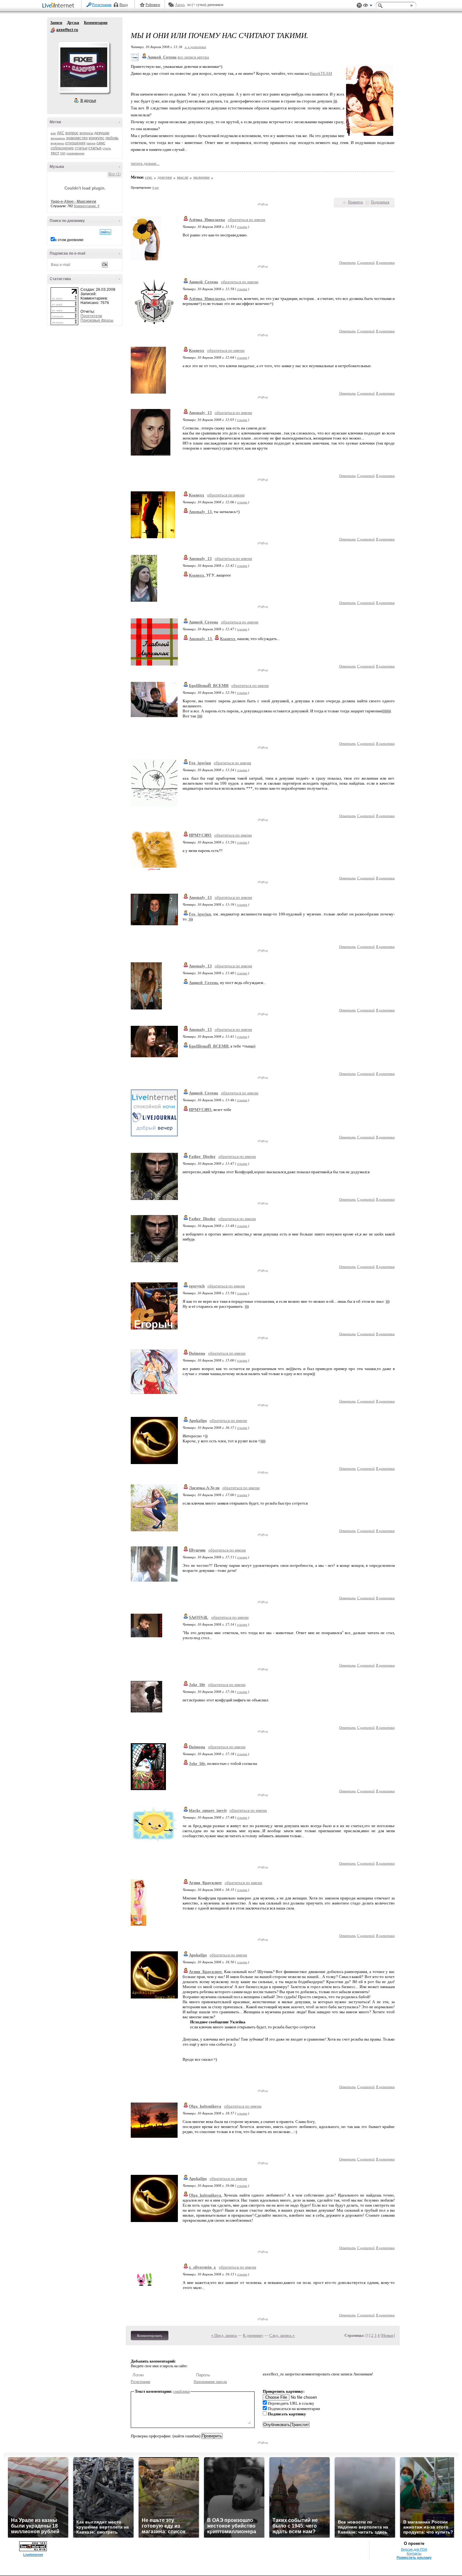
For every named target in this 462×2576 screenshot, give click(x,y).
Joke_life (197, 1685)
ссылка (242, 227)
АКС (61, 133)
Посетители (91, 316)
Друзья (73, 23)
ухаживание (75, 153)
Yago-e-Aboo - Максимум (73, 202)
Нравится (355, 202)
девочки (165, 177)
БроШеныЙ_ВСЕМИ (209, 685)
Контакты (414, 2553)
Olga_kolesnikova (205, 2106)
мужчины (57, 143)
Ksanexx (197, 350)
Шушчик (197, 1550)
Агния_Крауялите (205, 1883)
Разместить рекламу (414, 2557)
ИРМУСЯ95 (200, 835)
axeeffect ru (53, 30)
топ (63, 153)
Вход (124, 5)
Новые (388, 2335)
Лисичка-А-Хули (204, 1488)
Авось (180, 5)
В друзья (88, 101)
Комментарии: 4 (87, 206)
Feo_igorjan (200, 763)
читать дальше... (145, 163)
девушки (102, 133)
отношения (75, 143)
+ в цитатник (195, 47)
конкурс (96, 138)
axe (53, 133)
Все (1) (115, 174)
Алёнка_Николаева (207, 220)
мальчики (201, 177)
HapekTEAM (321, 73)
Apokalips (198, 1421)
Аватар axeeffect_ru (84, 67)
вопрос (72, 133)
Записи (56, 23)
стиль (107, 148)
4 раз (155, 188)
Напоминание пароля (210, 2382)
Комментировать (150, 2336)
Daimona (197, 1353)
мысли (183, 177)
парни (91, 143)
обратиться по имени (247, 220)
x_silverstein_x (202, 2267)
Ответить (347, 262)
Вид (368, 6)
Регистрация (102, 5)
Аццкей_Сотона (203, 282)
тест (55, 153)
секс (101, 143)
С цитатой (366, 262)
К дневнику (253, 2335)
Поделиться (380, 202)
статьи (81, 148)
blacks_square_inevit (208, 1810)
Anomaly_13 (200, 413)
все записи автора (193, 57)
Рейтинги (153, 5)
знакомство (77, 138)
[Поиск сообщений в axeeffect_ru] (105, 232)
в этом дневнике (69, 240)
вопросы (86, 133)
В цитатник (385, 262)
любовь (112, 138)
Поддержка (359, 6)
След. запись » (282, 2335)
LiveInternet (59, 6)
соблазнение (62, 148)
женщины (58, 138)
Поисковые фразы (97, 320)
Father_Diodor (202, 1156)
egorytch (197, 1286)
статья (95, 148)
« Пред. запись (224, 2335)
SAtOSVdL (199, 1617)
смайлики (181, 2391)
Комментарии (96, 23)
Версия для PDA (414, 2549)
